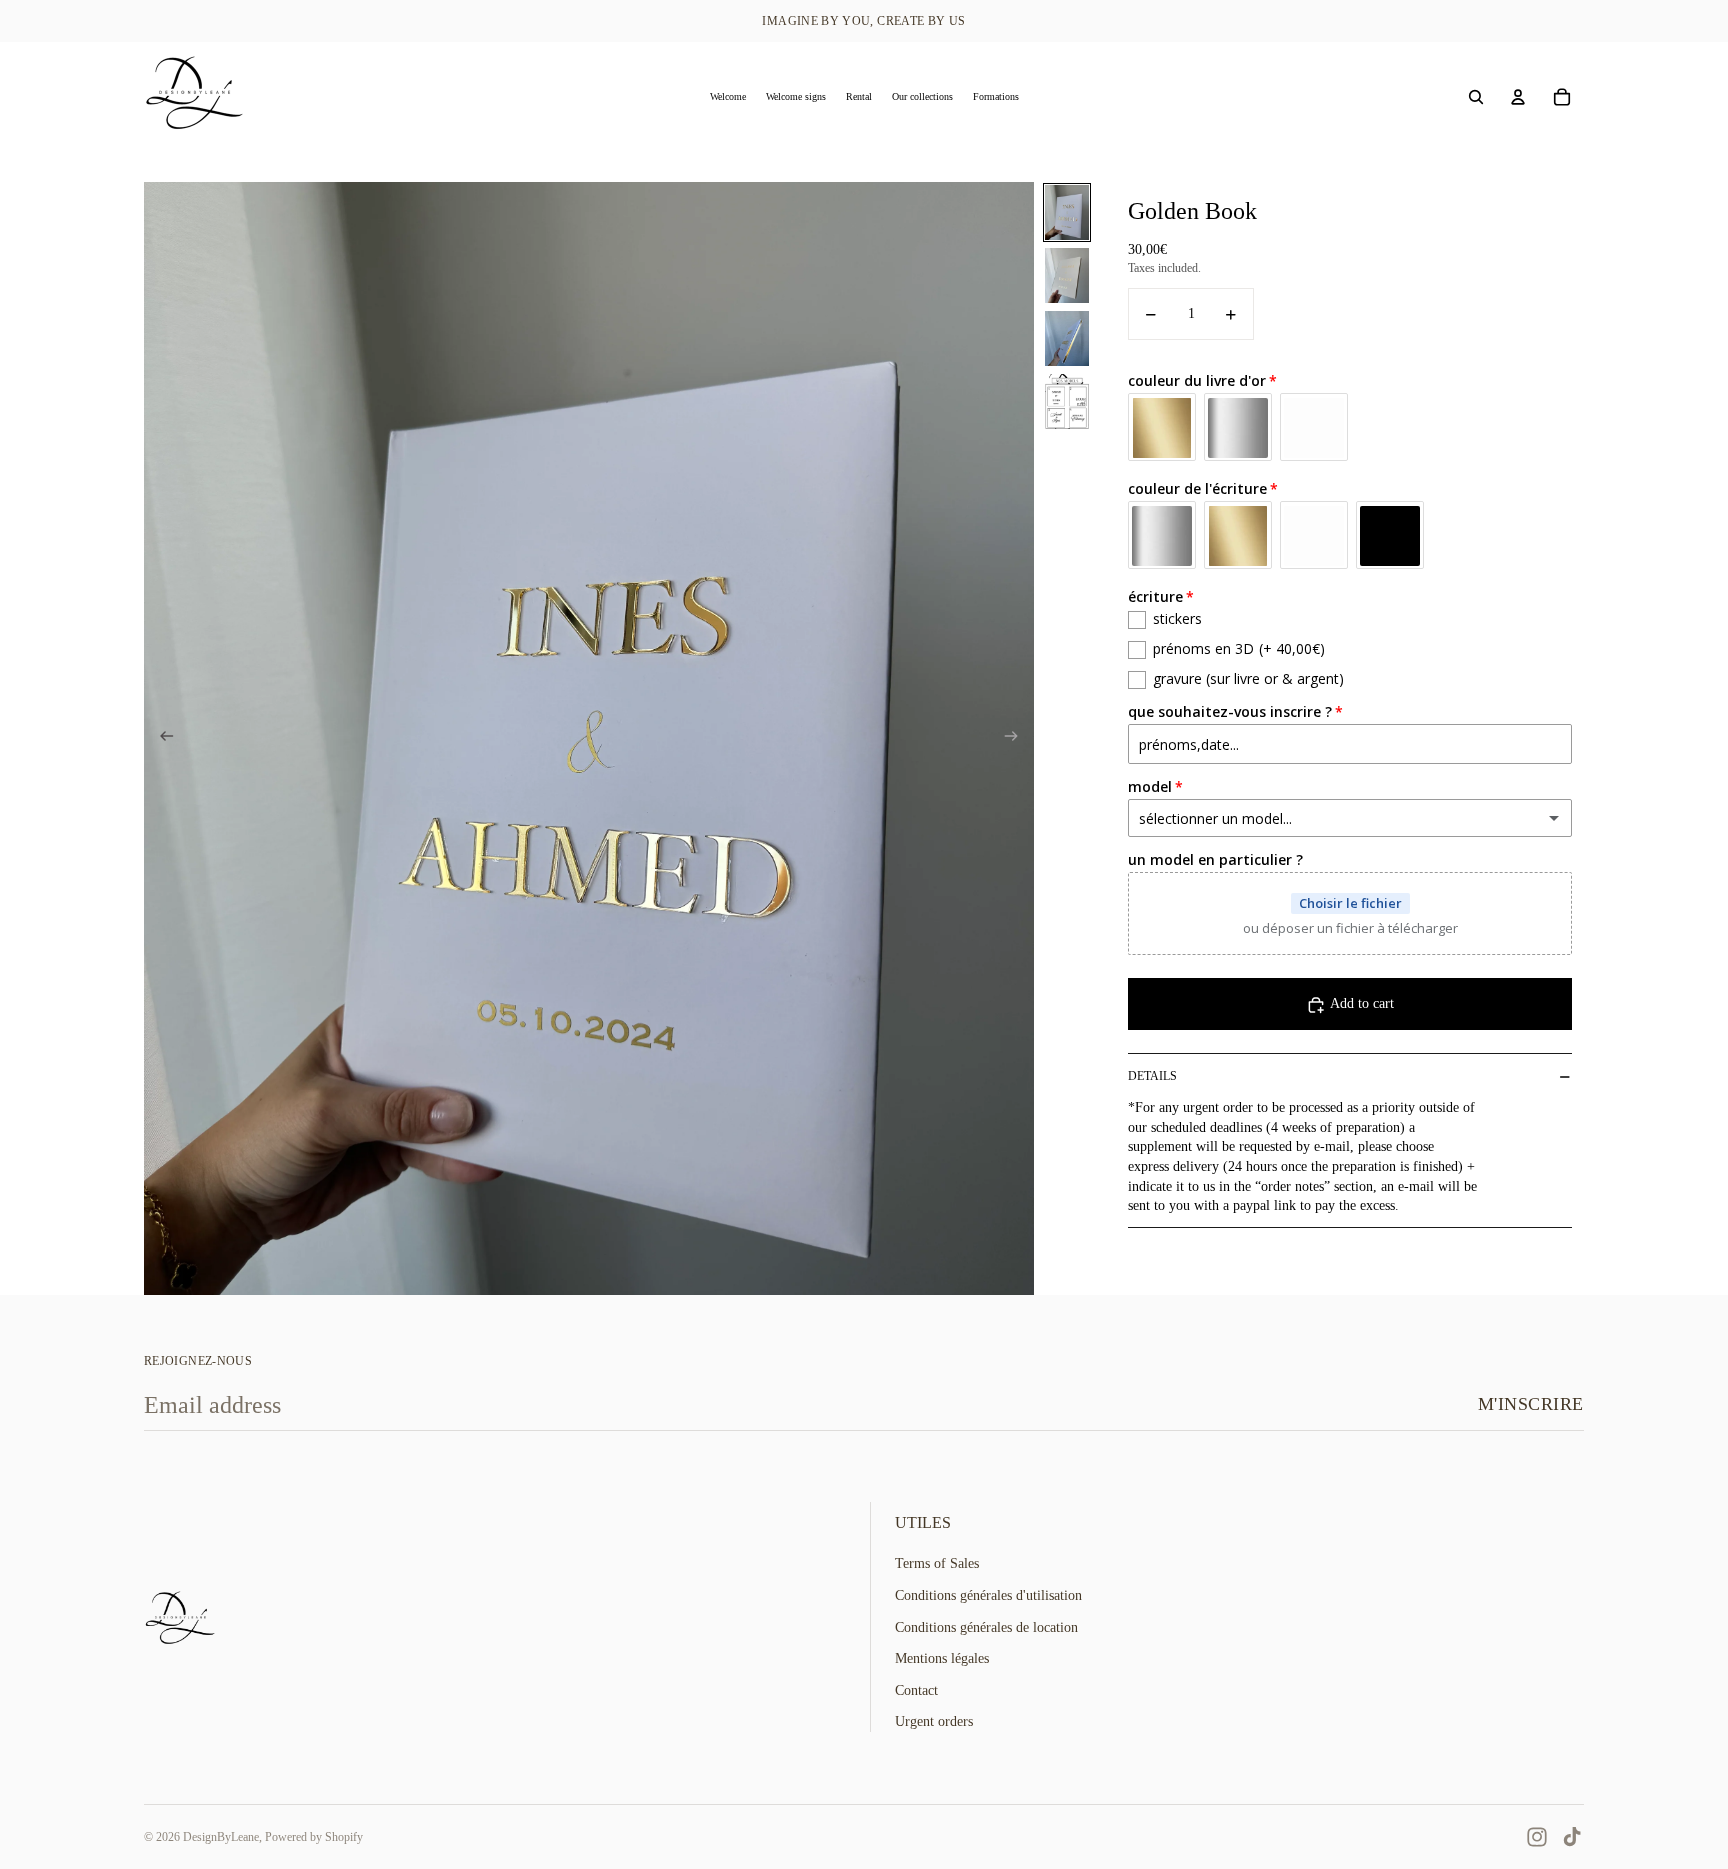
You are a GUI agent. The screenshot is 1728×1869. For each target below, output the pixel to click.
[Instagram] (1537, 1837)
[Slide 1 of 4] (1067, 212)
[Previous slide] (160, 739)
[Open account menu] (1518, 97)
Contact (916, 1690)
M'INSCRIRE (1531, 1404)
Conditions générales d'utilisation (988, 1595)
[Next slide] (1017, 739)
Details (1152, 1076)
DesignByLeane (221, 1837)
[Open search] (1476, 97)
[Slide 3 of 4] (1067, 338)
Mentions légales (942, 1658)
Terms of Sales (937, 1563)
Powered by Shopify (314, 1837)
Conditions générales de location (986, 1627)
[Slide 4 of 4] (1067, 401)
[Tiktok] (1572, 1837)
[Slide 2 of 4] (1067, 275)
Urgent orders (934, 1721)
